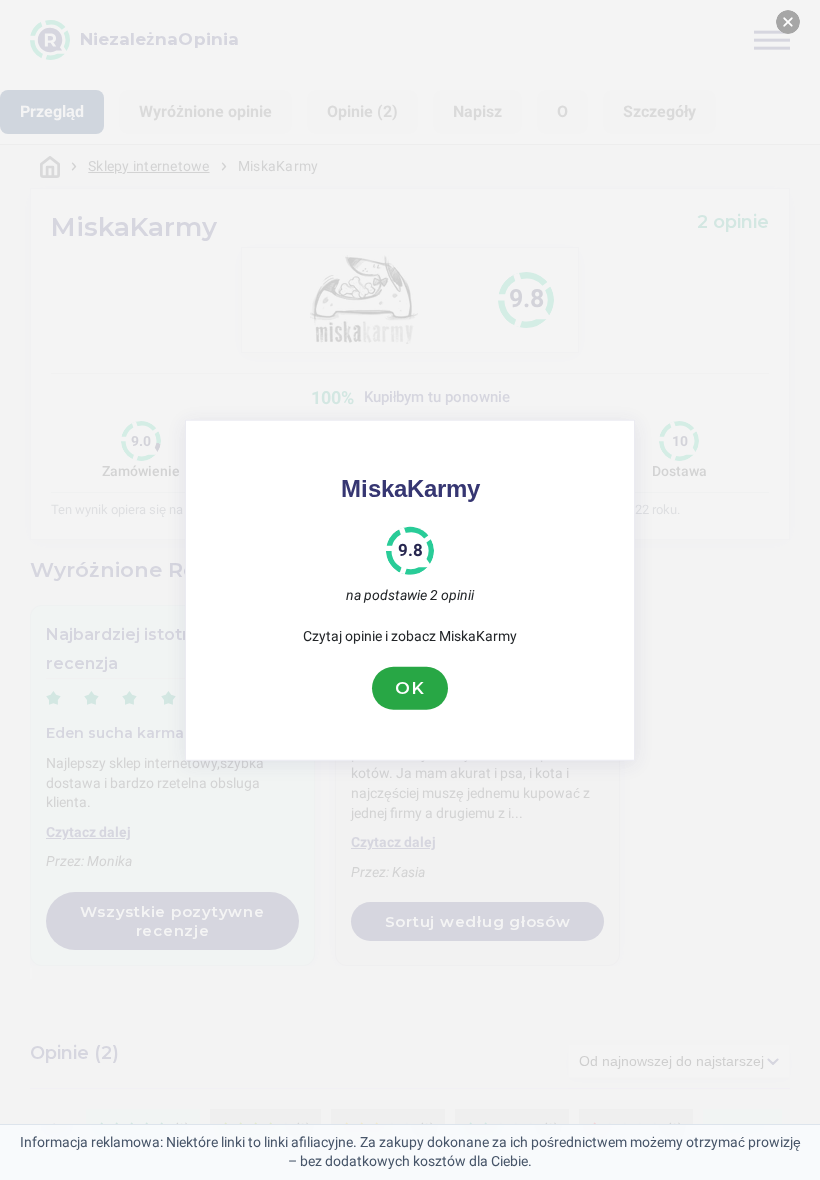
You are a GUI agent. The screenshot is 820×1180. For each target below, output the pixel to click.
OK (410, 688)
